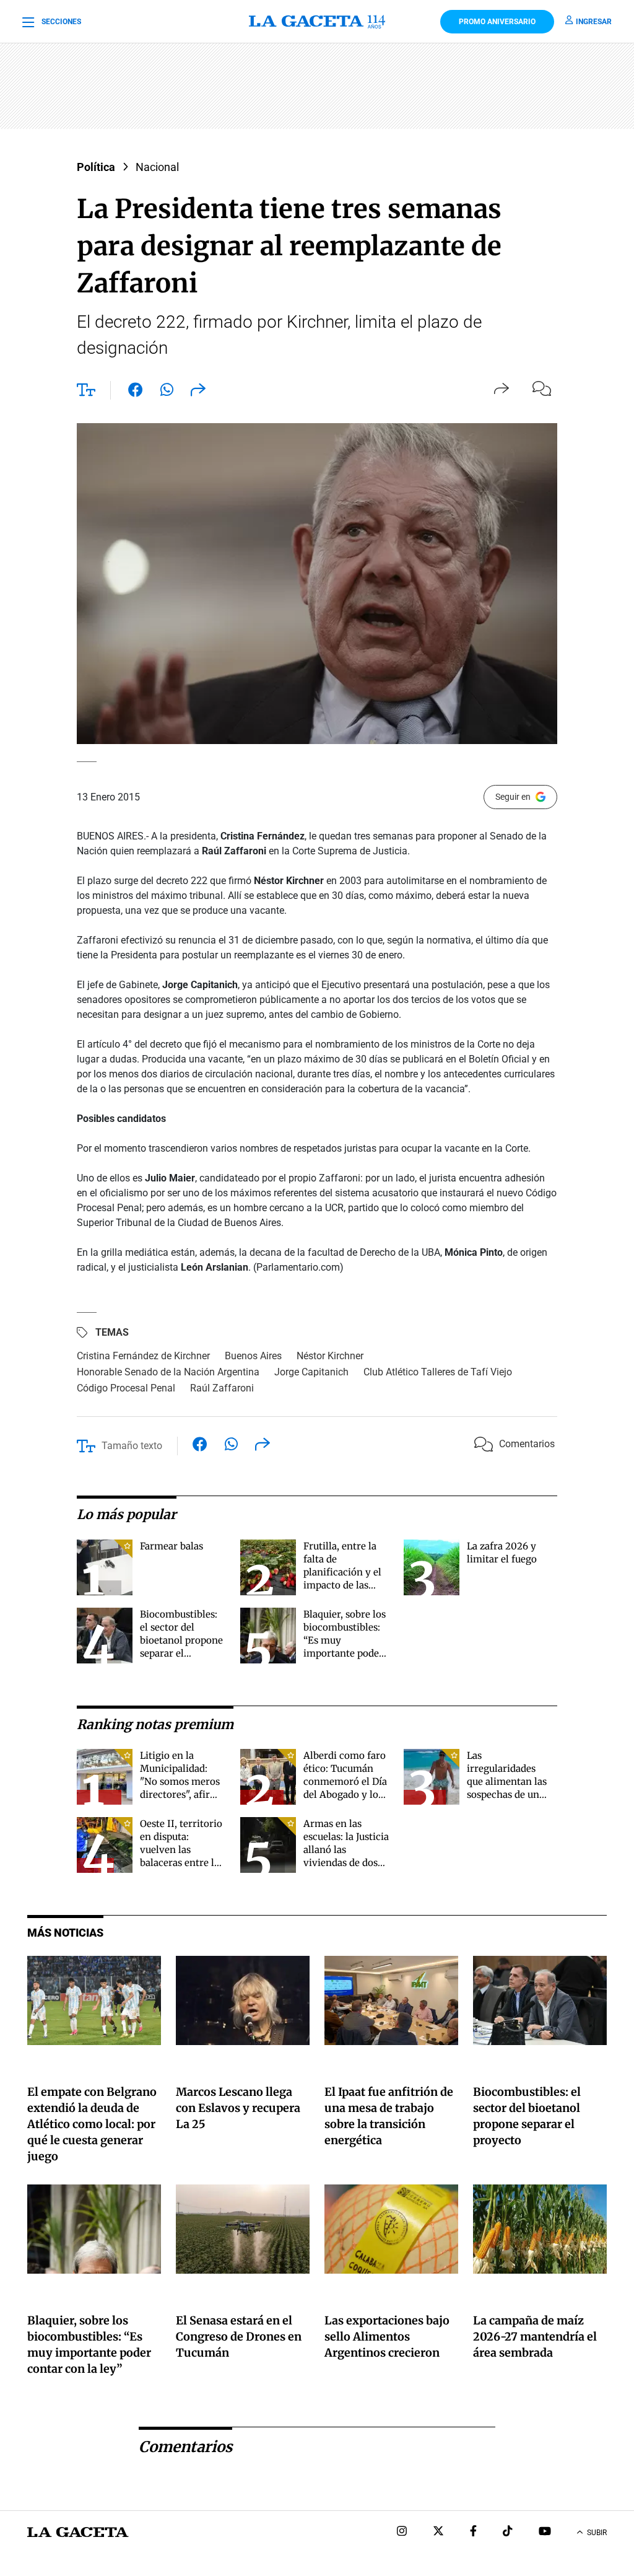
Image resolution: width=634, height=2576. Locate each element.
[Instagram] (402, 2532)
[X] (438, 2532)
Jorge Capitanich (311, 1372)
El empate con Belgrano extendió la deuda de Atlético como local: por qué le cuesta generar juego (92, 2124)
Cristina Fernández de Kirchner (143, 1356)
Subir (597, 2533)
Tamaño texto (132, 1446)
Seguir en (513, 797)
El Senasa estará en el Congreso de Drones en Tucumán (239, 2337)
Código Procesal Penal (126, 1388)
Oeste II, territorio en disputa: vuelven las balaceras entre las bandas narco (182, 1850)
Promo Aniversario (497, 22)
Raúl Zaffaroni (222, 1388)
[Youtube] (545, 2532)
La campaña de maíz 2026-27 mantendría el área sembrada (535, 2337)
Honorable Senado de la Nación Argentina (168, 1372)
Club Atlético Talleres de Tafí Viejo (438, 1372)
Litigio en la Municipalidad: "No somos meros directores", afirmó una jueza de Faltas (182, 1781)
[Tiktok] (508, 2532)
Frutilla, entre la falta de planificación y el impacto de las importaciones (342, 1572)
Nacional (157, 167)
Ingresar (594, 22)
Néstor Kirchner (330, 1356)
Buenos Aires (253, 1356)
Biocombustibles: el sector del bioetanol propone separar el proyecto (181, 1640)
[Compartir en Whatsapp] (167, 392)
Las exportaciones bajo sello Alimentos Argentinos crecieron (387, 2337)
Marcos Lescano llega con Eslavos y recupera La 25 (238, 2108)
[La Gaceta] (317, 22)
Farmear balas (172, 1546)
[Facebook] (473, 2532)
